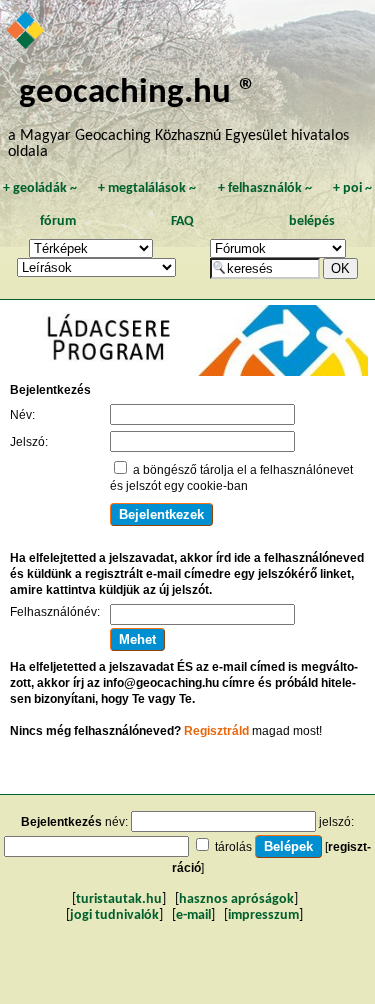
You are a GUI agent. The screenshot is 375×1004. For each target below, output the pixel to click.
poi (352, 188)
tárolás (233, 847)
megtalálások (147, 188)
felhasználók (265, 188)
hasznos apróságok (236, 899)
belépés (312, 221)
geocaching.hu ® (138, 93)
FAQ (182, 221)
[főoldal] (26, 32)
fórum (58, 221)
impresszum (263, 915)
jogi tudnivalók (114, 915)
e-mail (193, 915)
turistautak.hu (119, 899)
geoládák (40, 188)
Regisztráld (216, 731)
